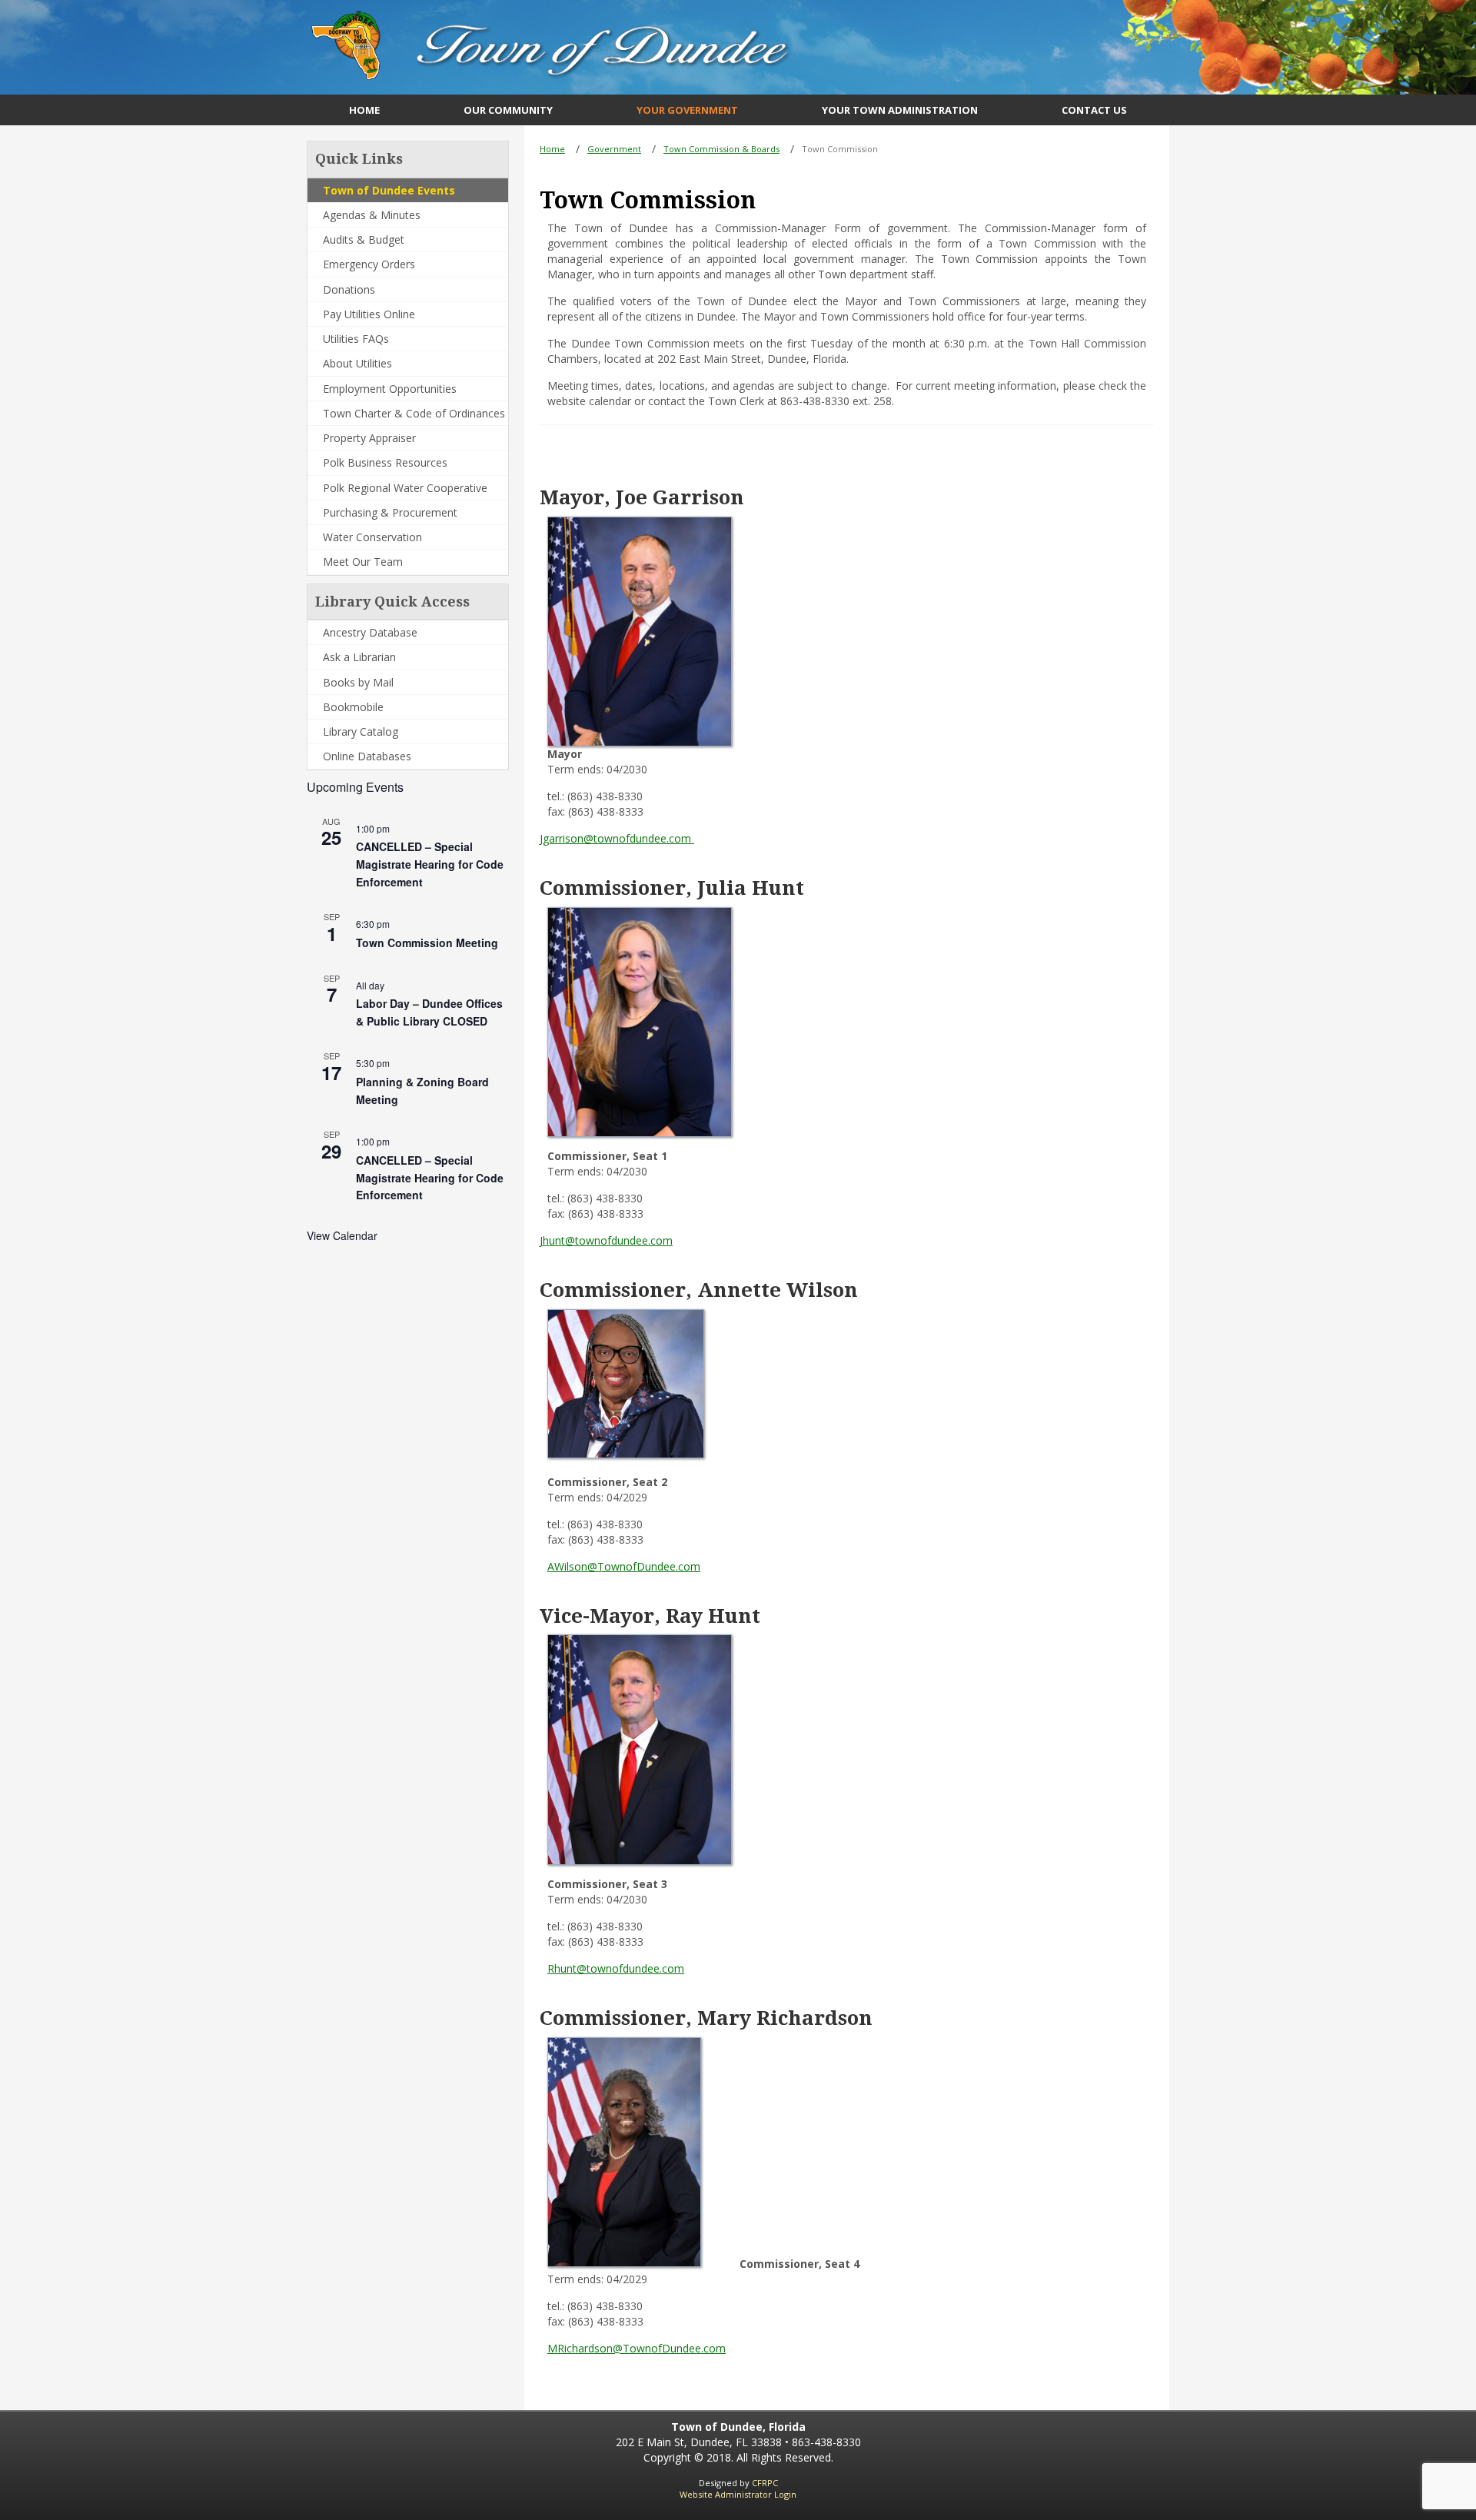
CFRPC (765, 2483)
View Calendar (342, 1235)
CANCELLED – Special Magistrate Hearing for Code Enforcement (430, 864)
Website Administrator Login (738, 2494)
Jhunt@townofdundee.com (606, 1240)
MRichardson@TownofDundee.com (637, 2348)
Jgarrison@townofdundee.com (617, 838)
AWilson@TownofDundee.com (624, 1566)
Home (552, 149)
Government (614, 149)
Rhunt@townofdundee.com (616, 1968)
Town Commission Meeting (427, 943)
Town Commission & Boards (721, 149)
